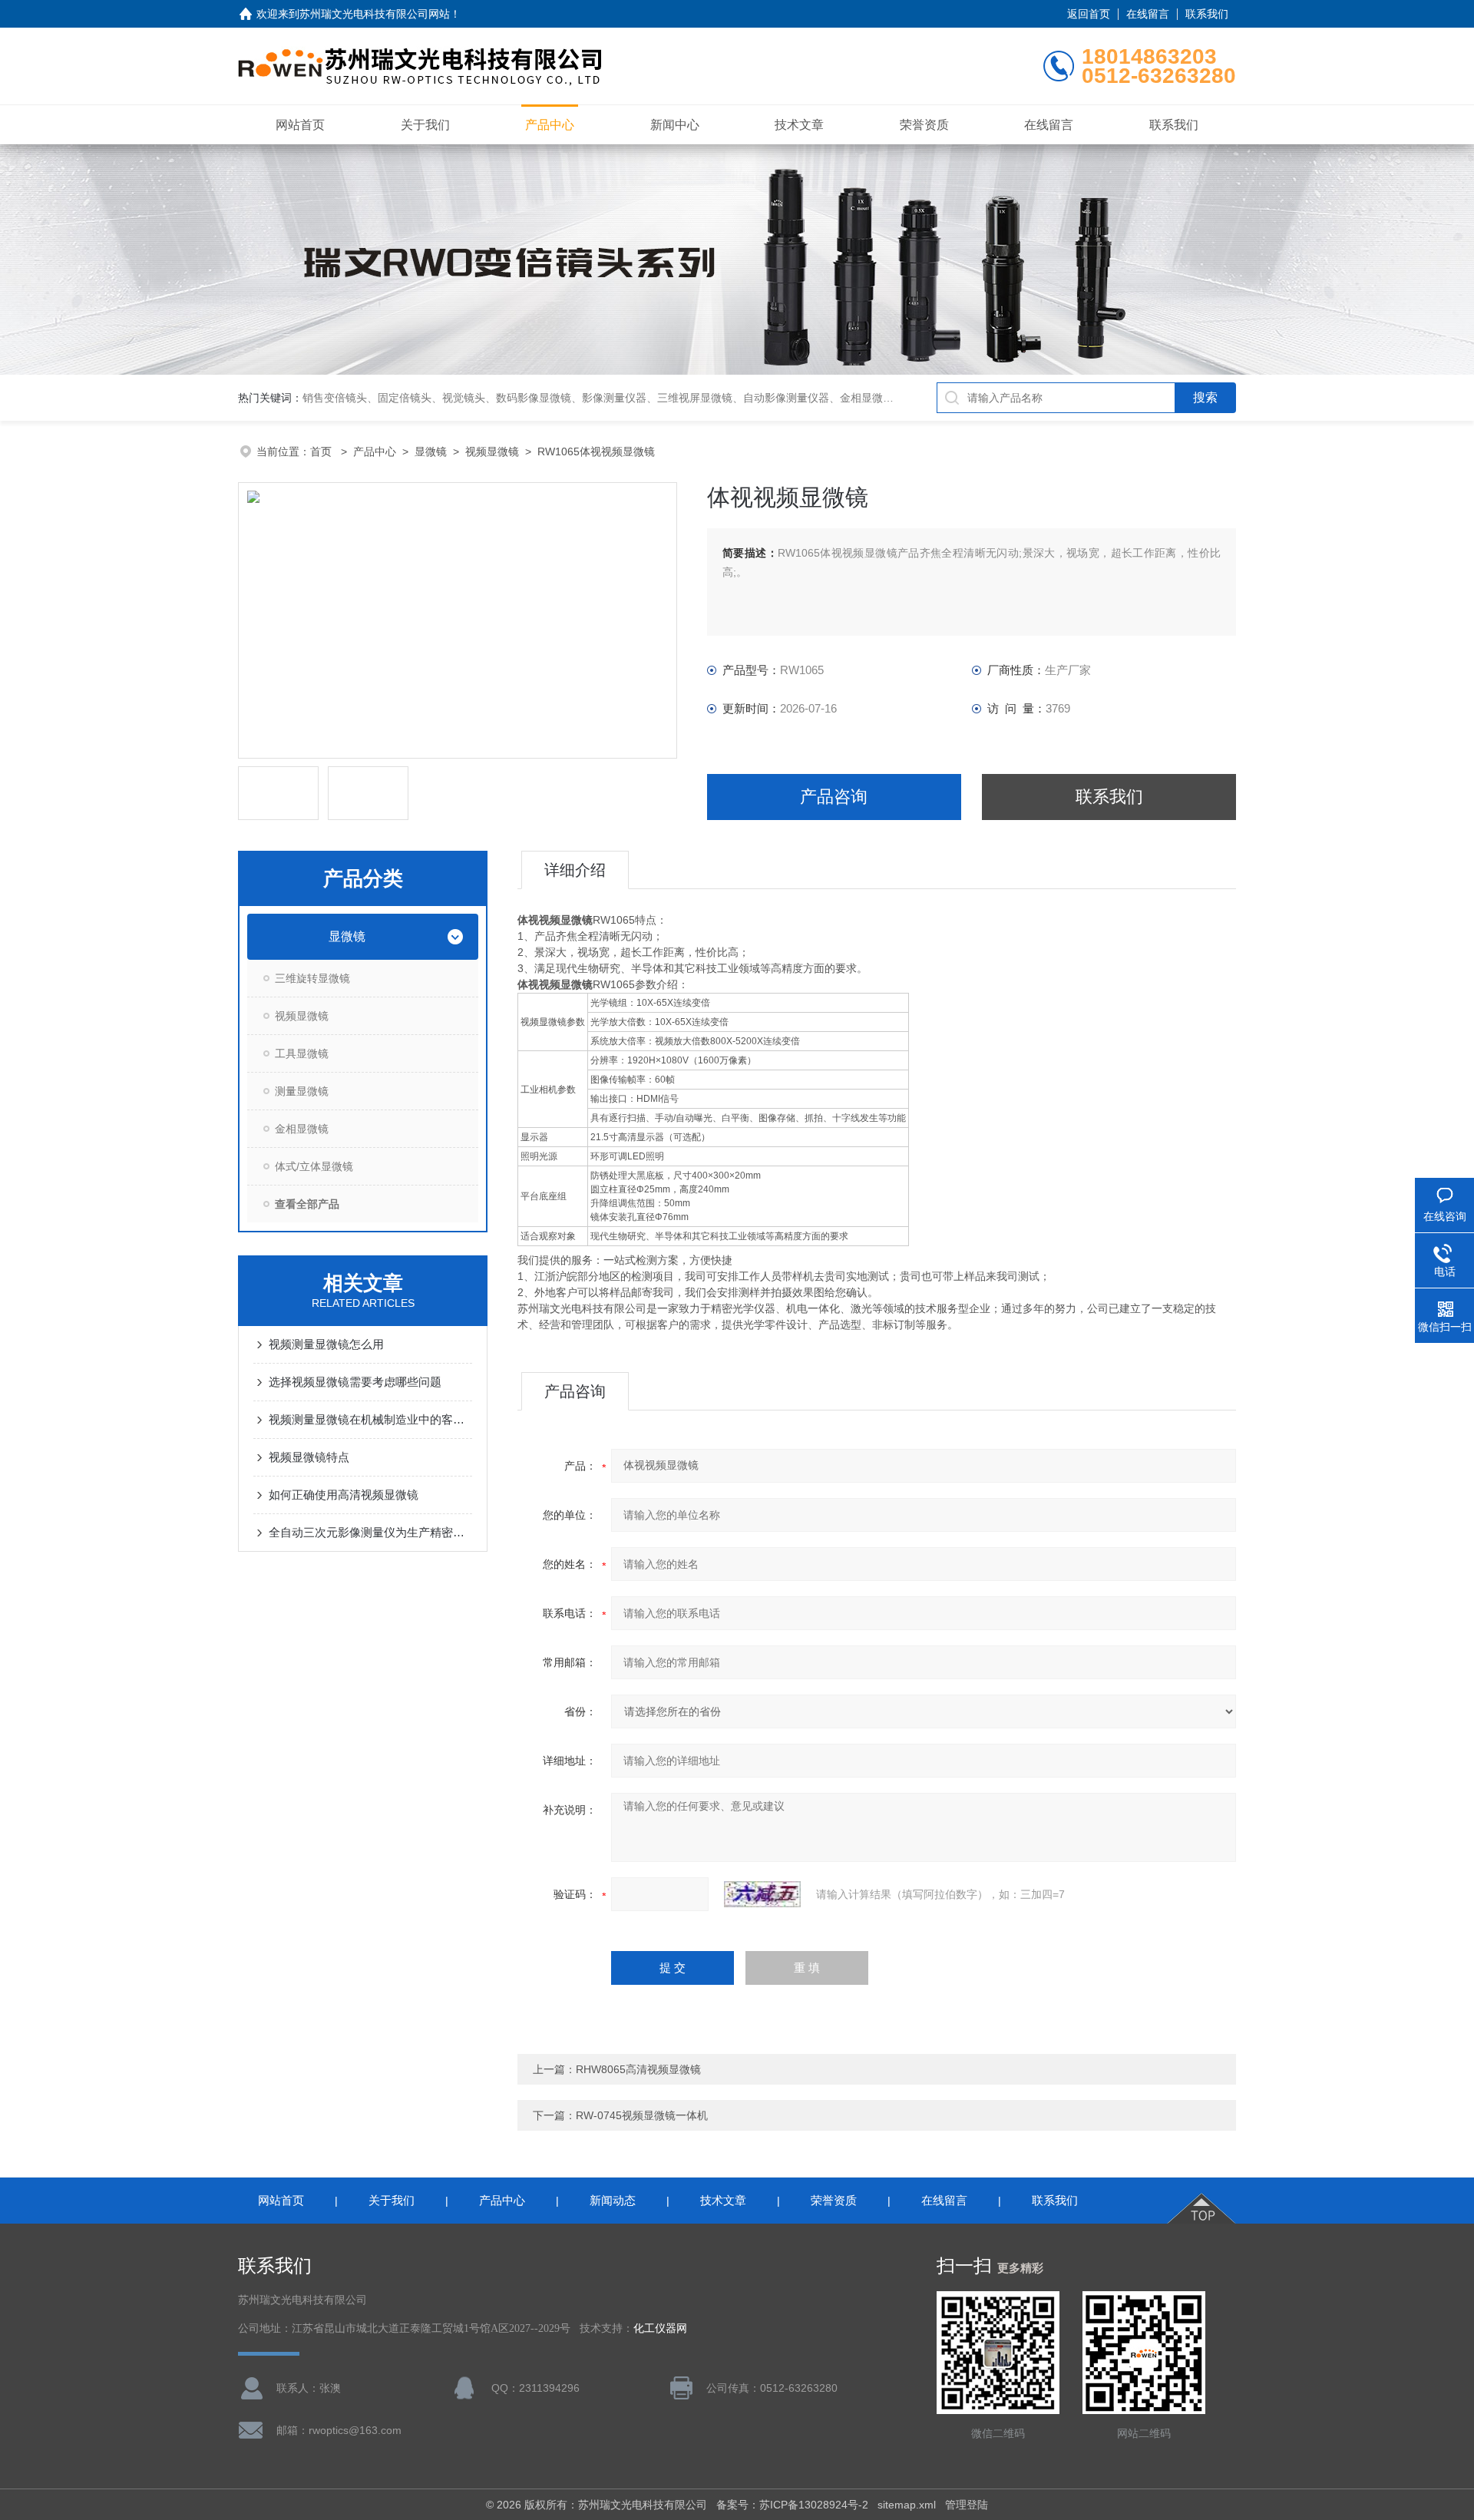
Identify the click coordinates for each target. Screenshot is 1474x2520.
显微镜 (431, 451)
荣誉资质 (924, 125)
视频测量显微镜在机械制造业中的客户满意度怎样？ (370, 1419)
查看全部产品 (307, 1204)
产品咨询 (834, 797)
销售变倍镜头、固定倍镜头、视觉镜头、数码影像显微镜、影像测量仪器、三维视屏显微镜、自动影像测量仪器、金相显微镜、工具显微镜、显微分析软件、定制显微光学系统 (716, 398)
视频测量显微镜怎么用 (326, 1344)
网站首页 (300, 125)
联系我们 (1207, 14)
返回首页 (1089, 14)
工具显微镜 (302, 1053)
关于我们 (425, 125)
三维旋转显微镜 (312, 978)
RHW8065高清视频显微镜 (638, 2069)
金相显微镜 (302, 1129)
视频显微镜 (492, 451)
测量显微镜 (302, 1091)
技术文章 (799, 125)
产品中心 (550, 125)
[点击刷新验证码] (762, 1894)
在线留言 (1148, 14)
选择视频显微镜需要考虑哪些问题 (355, 1382)
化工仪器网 (660, 2328)
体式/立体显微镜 (314, 1166)
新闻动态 (613, 2200)
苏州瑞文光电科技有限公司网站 (375, 14)
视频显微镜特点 (309, 1457)
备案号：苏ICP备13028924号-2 (792, 2505)
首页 (322, 451)
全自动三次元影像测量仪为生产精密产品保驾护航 (370, 1532)
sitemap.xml (907, 2505)
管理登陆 (967, 2505)
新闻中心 (675, 125)
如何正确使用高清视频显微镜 (344, 1495)
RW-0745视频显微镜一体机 (642, 2115)
